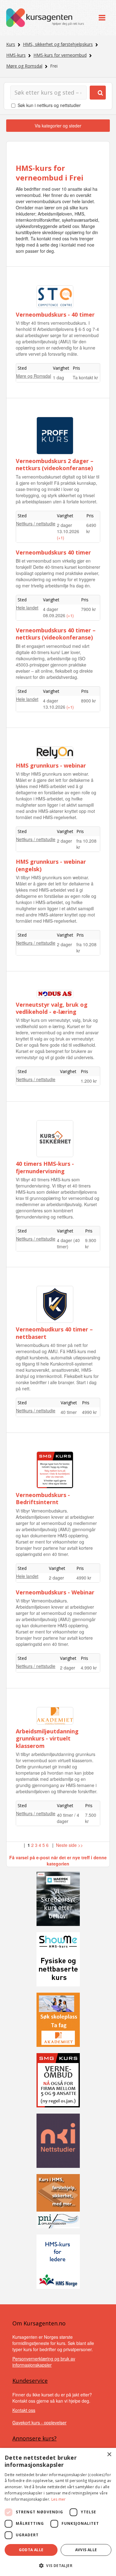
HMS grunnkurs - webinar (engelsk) (51, 865)
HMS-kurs (16, 55)
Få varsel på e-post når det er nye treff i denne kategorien (58, 1861)
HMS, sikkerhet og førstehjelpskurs (58, 44)
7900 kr (88, 609)
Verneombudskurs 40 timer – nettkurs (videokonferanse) (56, 634)
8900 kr (88, 701)
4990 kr (89, 1412)
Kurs (11, 44)
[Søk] (98, 93)
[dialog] (58, 2512)
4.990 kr (89, 1668)
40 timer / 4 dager (68, 1818)
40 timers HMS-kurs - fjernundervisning (45, 1167)
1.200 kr (89, 1081)
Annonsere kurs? (34, 2438)
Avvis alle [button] (86, 2550)
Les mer (59, 2499)
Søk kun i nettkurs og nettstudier (49, 105)
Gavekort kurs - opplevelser (39, 2422)
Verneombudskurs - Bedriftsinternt (43, 1498)
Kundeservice (30, 2381)
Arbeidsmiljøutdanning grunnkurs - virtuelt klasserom (47, 1738)
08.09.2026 (55, 615)
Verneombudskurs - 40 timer (55, 314)
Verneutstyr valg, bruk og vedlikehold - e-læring (52, 1008)
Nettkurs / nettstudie (36, 524)
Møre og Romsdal (24, 66)
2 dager (64, 525)
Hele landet (27, 608)
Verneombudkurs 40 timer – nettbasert (54, 1333)
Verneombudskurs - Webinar (55, 1592)
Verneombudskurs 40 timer (53, 552)
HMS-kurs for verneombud (60, 55)
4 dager (51, 609)
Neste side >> (69, 1845)
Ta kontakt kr (85, 377)
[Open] (102, 18)
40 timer (69, 1412)
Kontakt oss (24, 2410)
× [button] (109, 2455)
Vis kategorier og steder (58, 126)
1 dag (58, 377)
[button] (58, 2566)
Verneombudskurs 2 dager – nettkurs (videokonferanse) (55, 464)
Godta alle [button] (31, 2550)
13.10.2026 (68, 531)
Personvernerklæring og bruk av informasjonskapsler (44, 2362)
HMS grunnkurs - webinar (51, 765)
